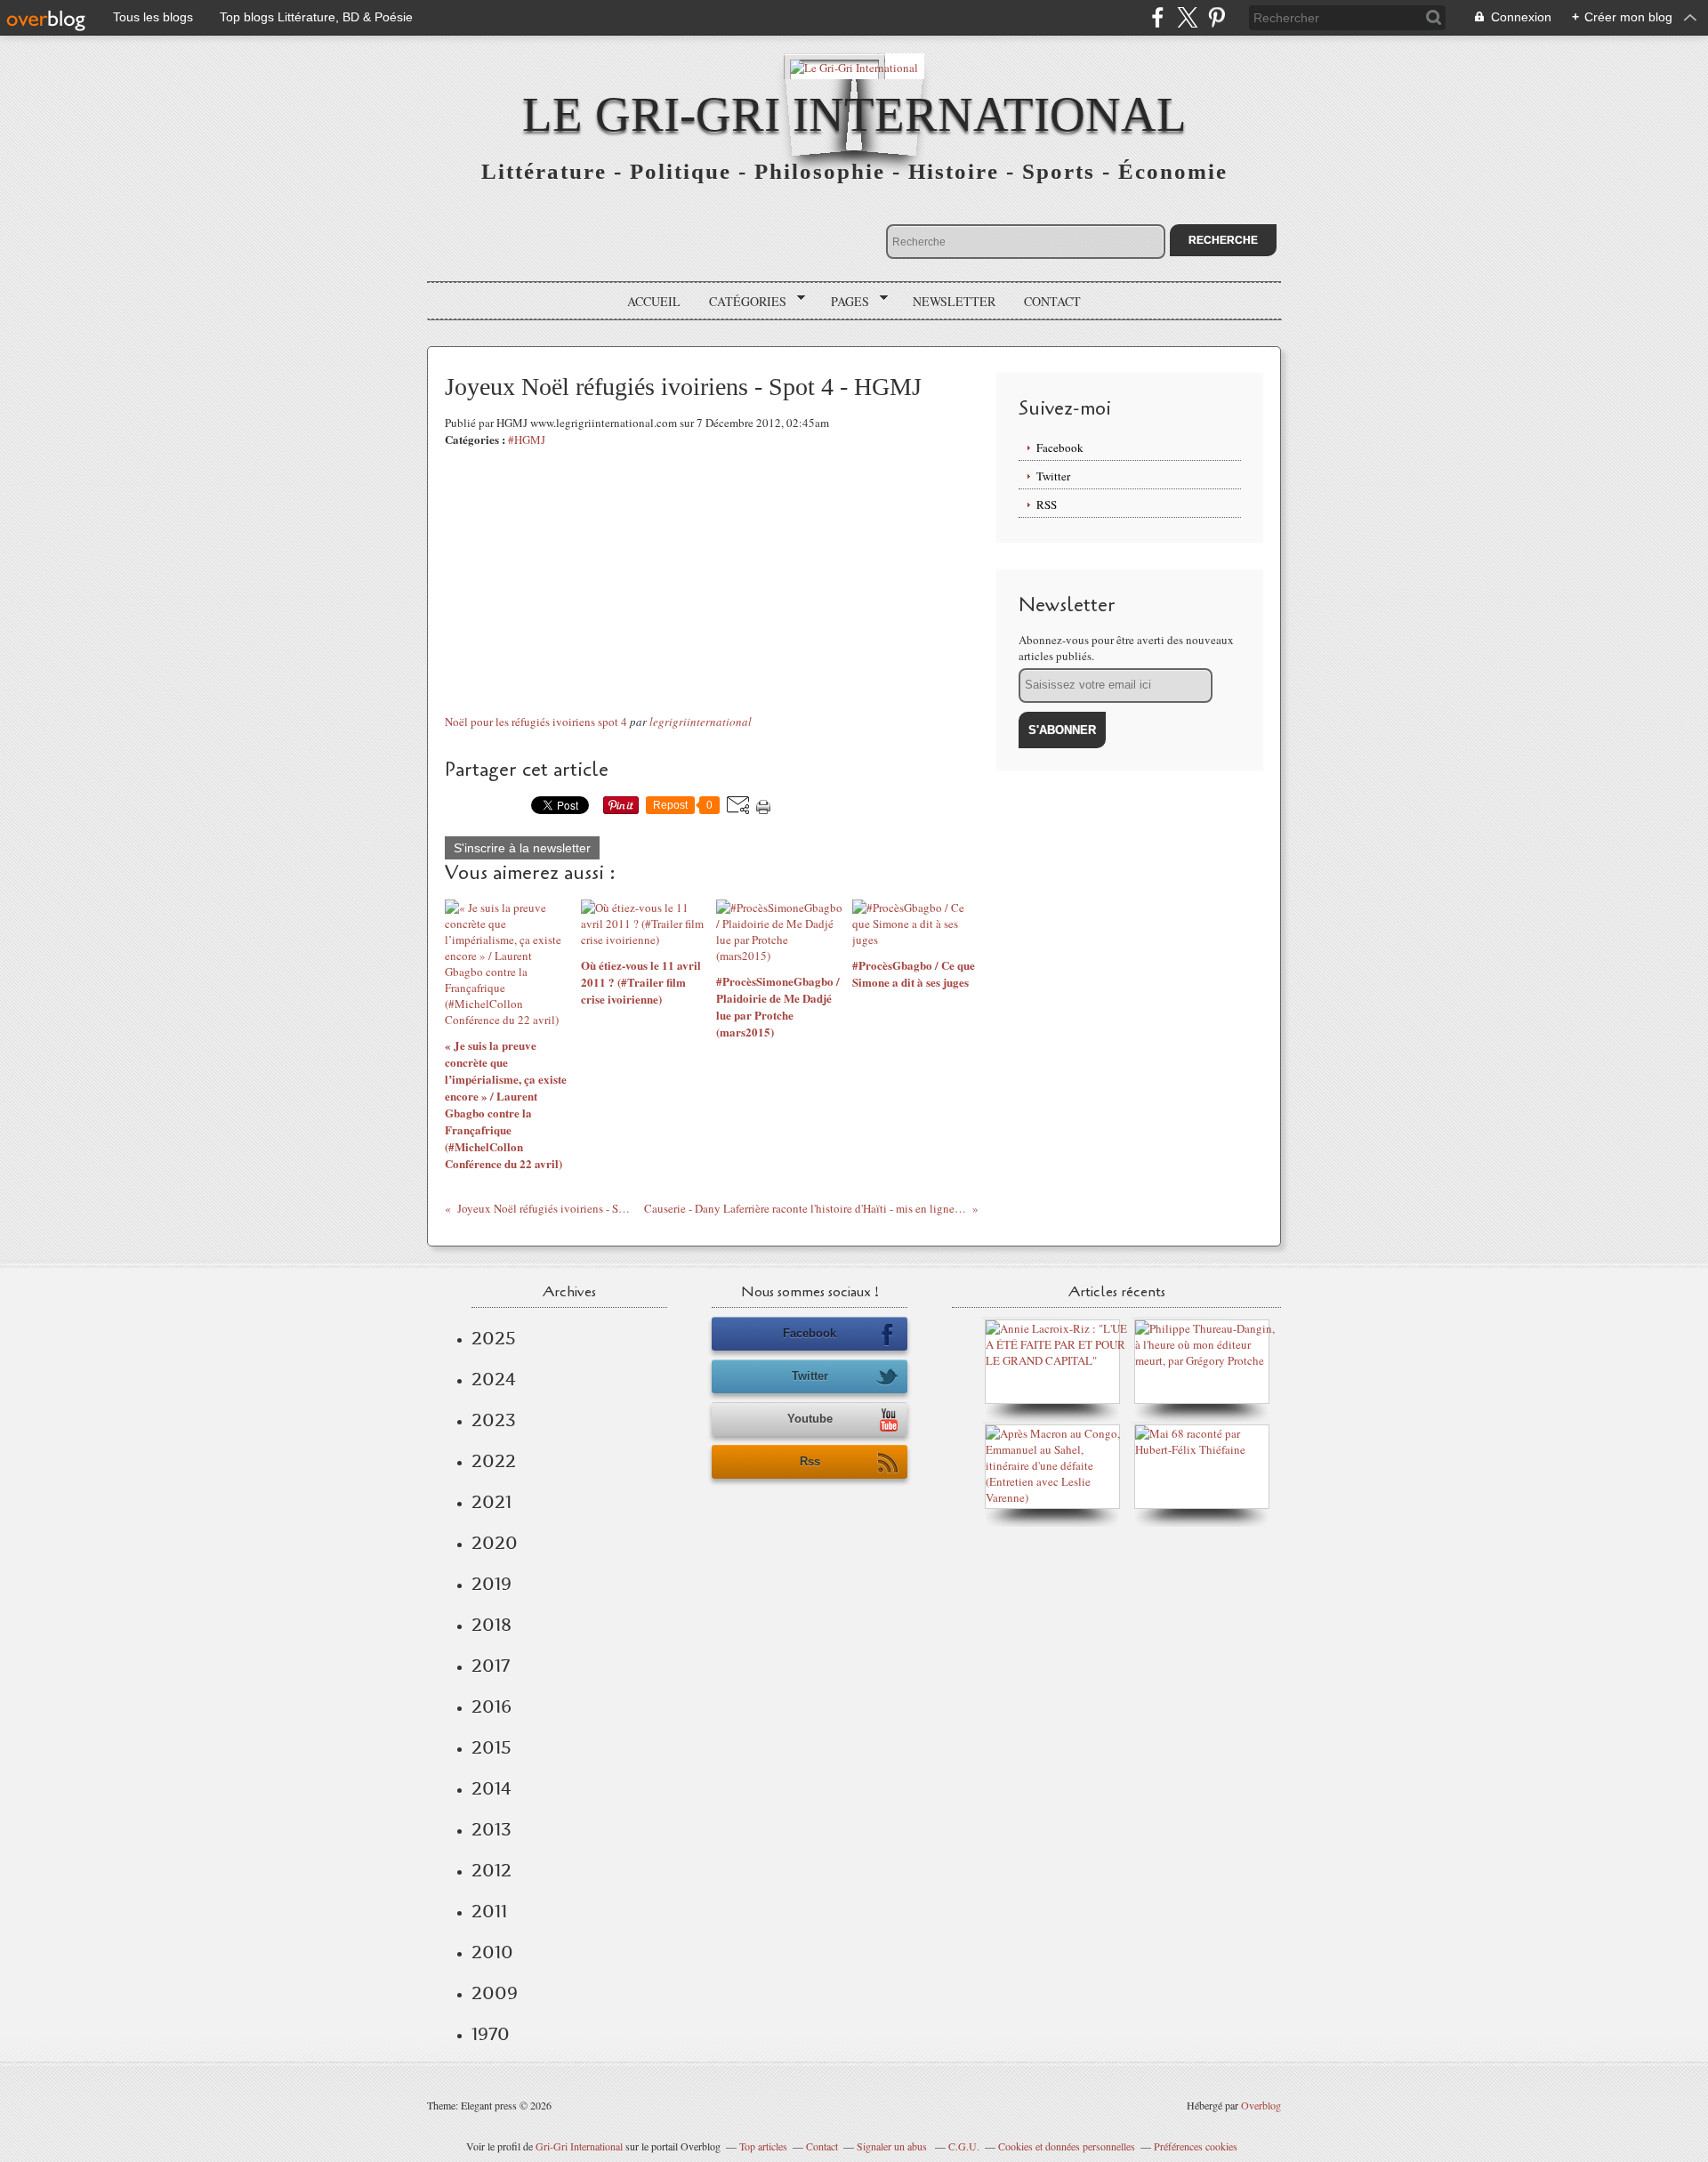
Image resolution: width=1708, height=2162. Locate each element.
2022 (494, 1461)
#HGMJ (527, 440)
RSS (1047, 504)
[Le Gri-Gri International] (854, 66)
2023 (494, 1420)
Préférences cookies (1196, 2146)
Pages (844, 302)
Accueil (654, 301)
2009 (495, 1993)
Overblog (1261, 2105)
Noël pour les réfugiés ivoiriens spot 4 (536, 722)
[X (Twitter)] (1187, 17)
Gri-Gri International (579, 2146)
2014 (491, 1788)
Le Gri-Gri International (854, 114)
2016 (491, 1706)
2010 (492, 1952)
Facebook (1060, 448)
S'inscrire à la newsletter (522, 848)
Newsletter (954, 301)
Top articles (763, 2146)
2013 (491, 1829)
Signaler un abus (893, 2146)
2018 (491, 1625)
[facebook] (1158, 17)
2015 (491, 1747)
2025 (494, 1338)
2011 (489, 1911)
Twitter (1053, 476)
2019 (491, 1584)
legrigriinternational (701, 722)
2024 (494, 1379)
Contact (1052, 301)
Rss (810, 1461)
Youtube (810, 1419)
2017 (491, 1666)
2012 (491, 1870)
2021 (491, 1502)
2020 (495, 1543)
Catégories (741, 302)
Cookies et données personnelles (1067, 2146)
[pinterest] (1217, 17)
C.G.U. (964, 2146)
